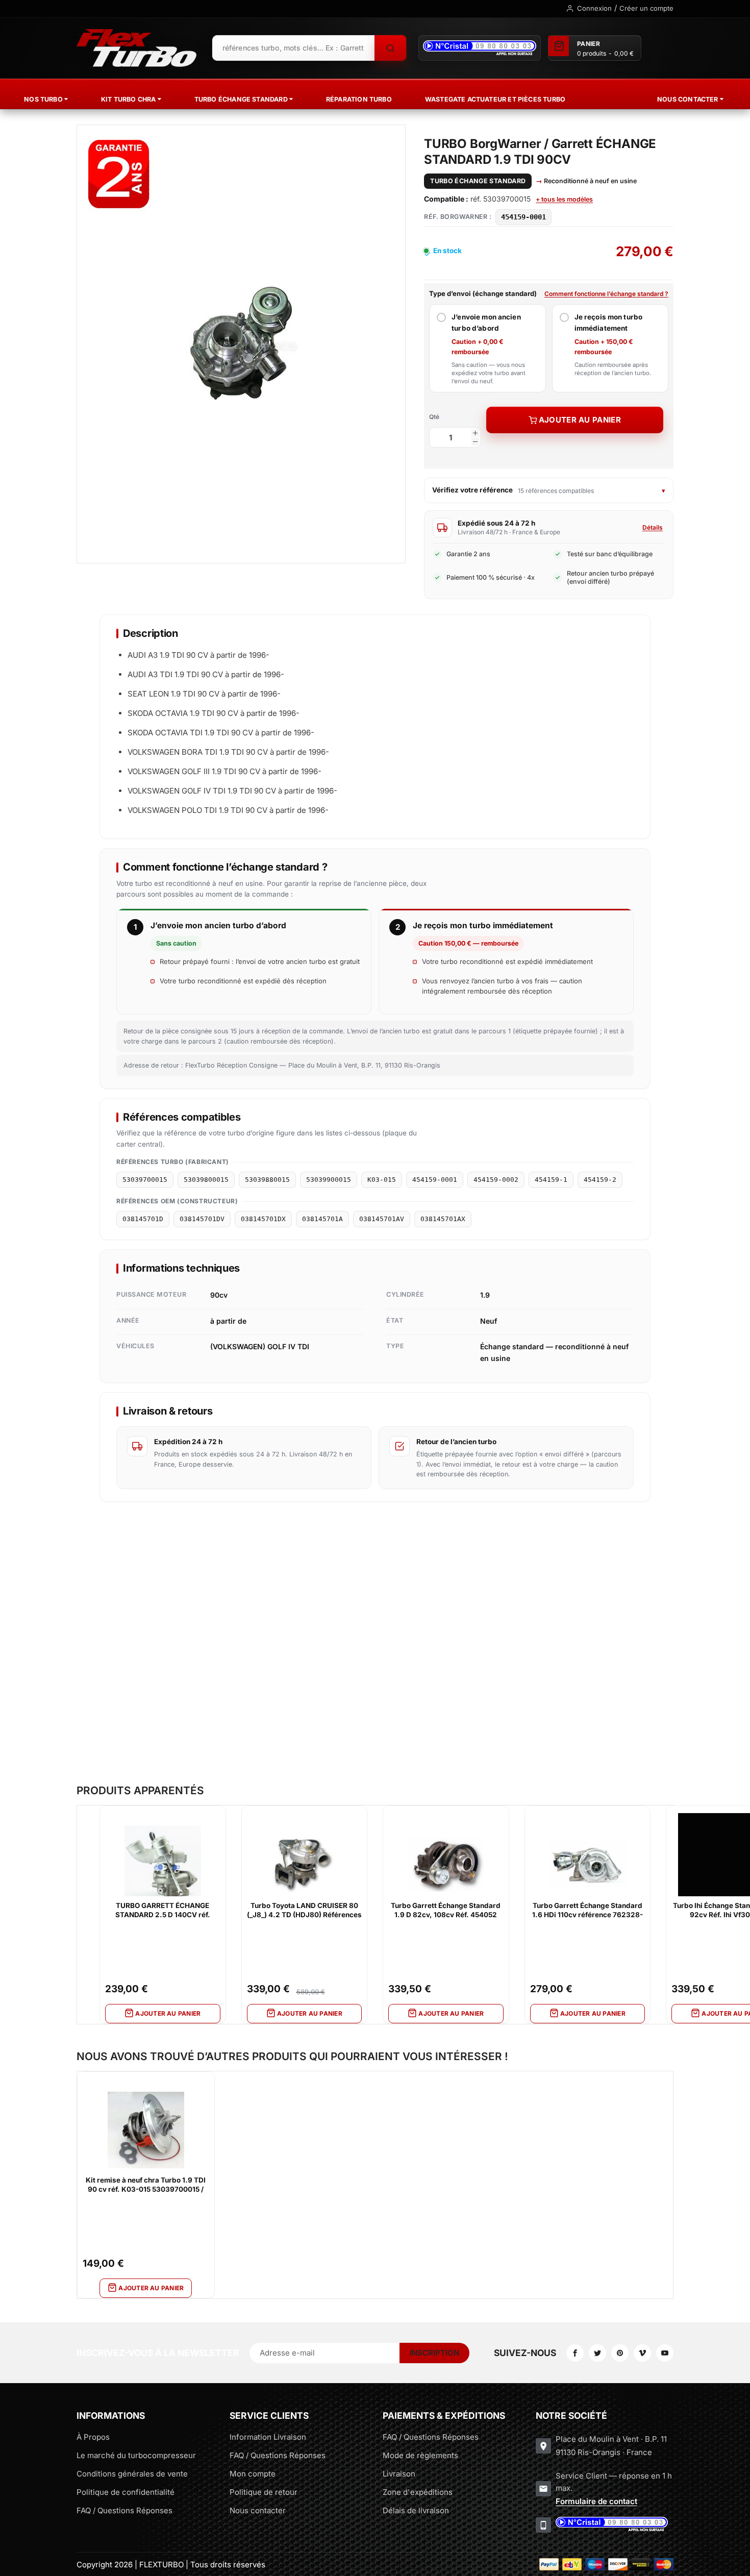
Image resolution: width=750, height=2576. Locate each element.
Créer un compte (646, 8)
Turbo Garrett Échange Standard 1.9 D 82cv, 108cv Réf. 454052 (446, 1910)
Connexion (594, 8)
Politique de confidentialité (126, 2492)
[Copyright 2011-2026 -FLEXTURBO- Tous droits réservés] (136, 48)
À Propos (93, 2437)
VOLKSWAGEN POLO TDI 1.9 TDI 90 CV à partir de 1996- (228, 810)
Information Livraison (268, 2437)
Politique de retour (264, 2492)
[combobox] (293, 48)
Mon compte (253, 2474)
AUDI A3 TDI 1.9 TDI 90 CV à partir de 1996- (206, 674)
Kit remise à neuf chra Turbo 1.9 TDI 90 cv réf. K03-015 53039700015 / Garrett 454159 (146, 2185)
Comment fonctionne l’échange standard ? (606, 294)
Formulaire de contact (596, 2501)
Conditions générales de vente (132, 2474)
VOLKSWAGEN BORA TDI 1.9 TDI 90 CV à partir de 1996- (228, 752)
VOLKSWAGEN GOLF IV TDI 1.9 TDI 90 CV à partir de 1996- (232, 791)
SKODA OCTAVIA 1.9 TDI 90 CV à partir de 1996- (214, 713)
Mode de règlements (420, 2455)
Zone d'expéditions (418, 2492)
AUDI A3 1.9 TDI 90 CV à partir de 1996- (198, 655)
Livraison (399, 2474)
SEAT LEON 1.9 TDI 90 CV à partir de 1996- (204, 694)
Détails (653, 527)
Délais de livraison (416, 2510)
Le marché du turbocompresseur (136, 2455)
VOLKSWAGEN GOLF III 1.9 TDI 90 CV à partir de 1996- (224, 771)
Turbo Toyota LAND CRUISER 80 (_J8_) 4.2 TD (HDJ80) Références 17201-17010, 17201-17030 (304, 1911)
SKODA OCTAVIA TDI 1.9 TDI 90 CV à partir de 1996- (221, 733)
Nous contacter (258, 2510)
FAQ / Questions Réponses (124, 2510)
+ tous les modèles (564, 199)
